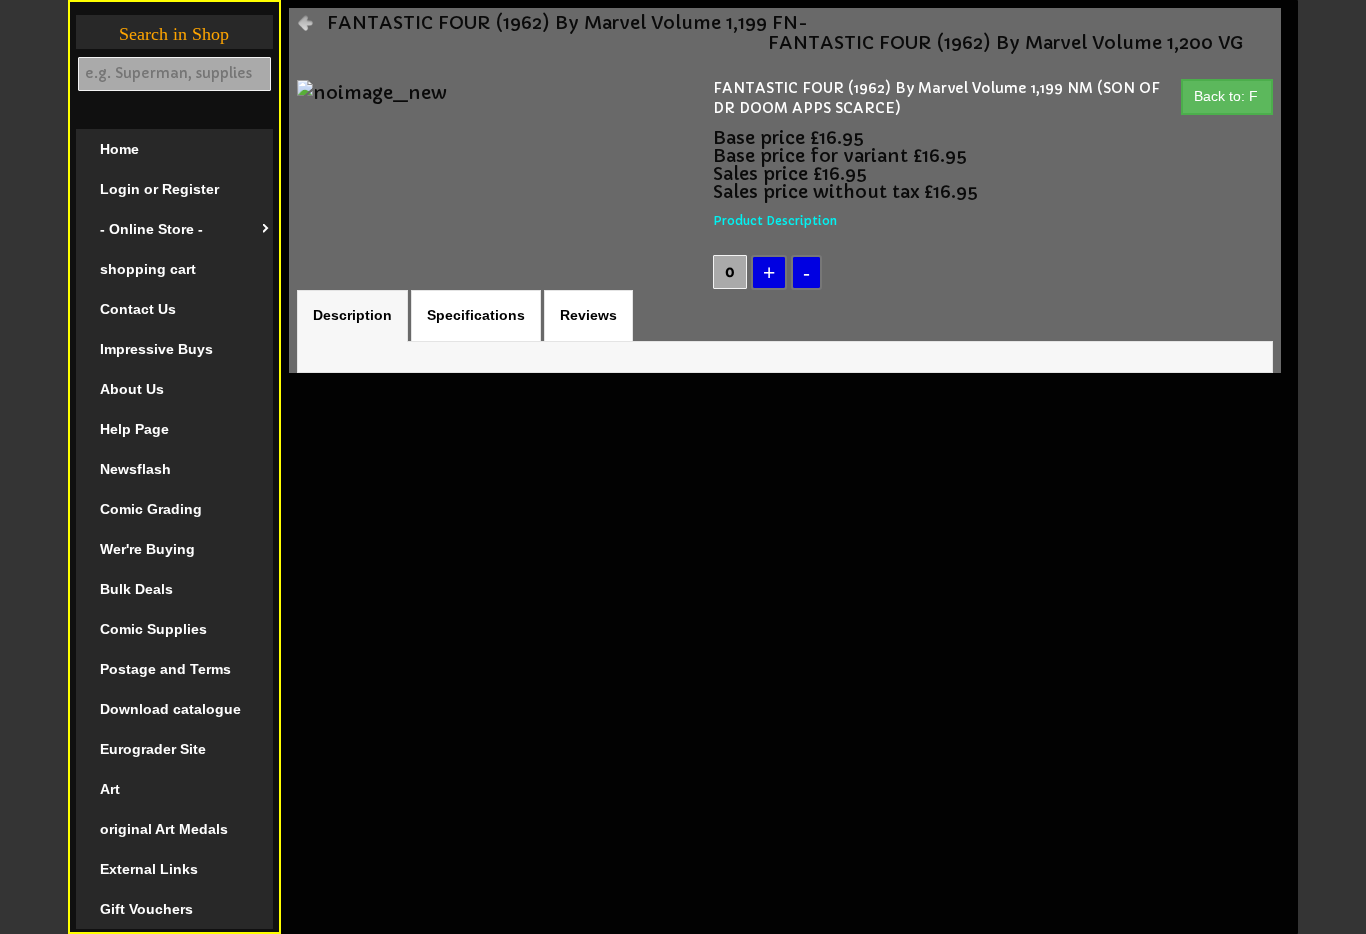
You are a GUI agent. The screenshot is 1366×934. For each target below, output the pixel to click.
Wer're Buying (147, 549)
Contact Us (138, 309)
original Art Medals (164, 829)
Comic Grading (151, 509)
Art (110, 789)
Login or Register (159, 189)
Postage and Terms (165, 669)
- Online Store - (151, 229)
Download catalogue (170, 709)
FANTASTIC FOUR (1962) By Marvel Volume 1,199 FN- (567, 23)
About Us (132, 389)
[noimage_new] (372, 91)
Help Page (134, 429)
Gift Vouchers (146, 909)
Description (352, 315)
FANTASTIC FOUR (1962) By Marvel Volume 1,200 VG (1005, 43)
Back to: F (1226, 96)
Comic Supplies (153, 629)
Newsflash (135, 469)
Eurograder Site (153, 749)
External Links (149, 869)
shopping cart (148, 269)
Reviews (588, 315)
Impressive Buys (156, 349)
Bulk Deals (136, 589)
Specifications (476, 315)
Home (119, 149)
